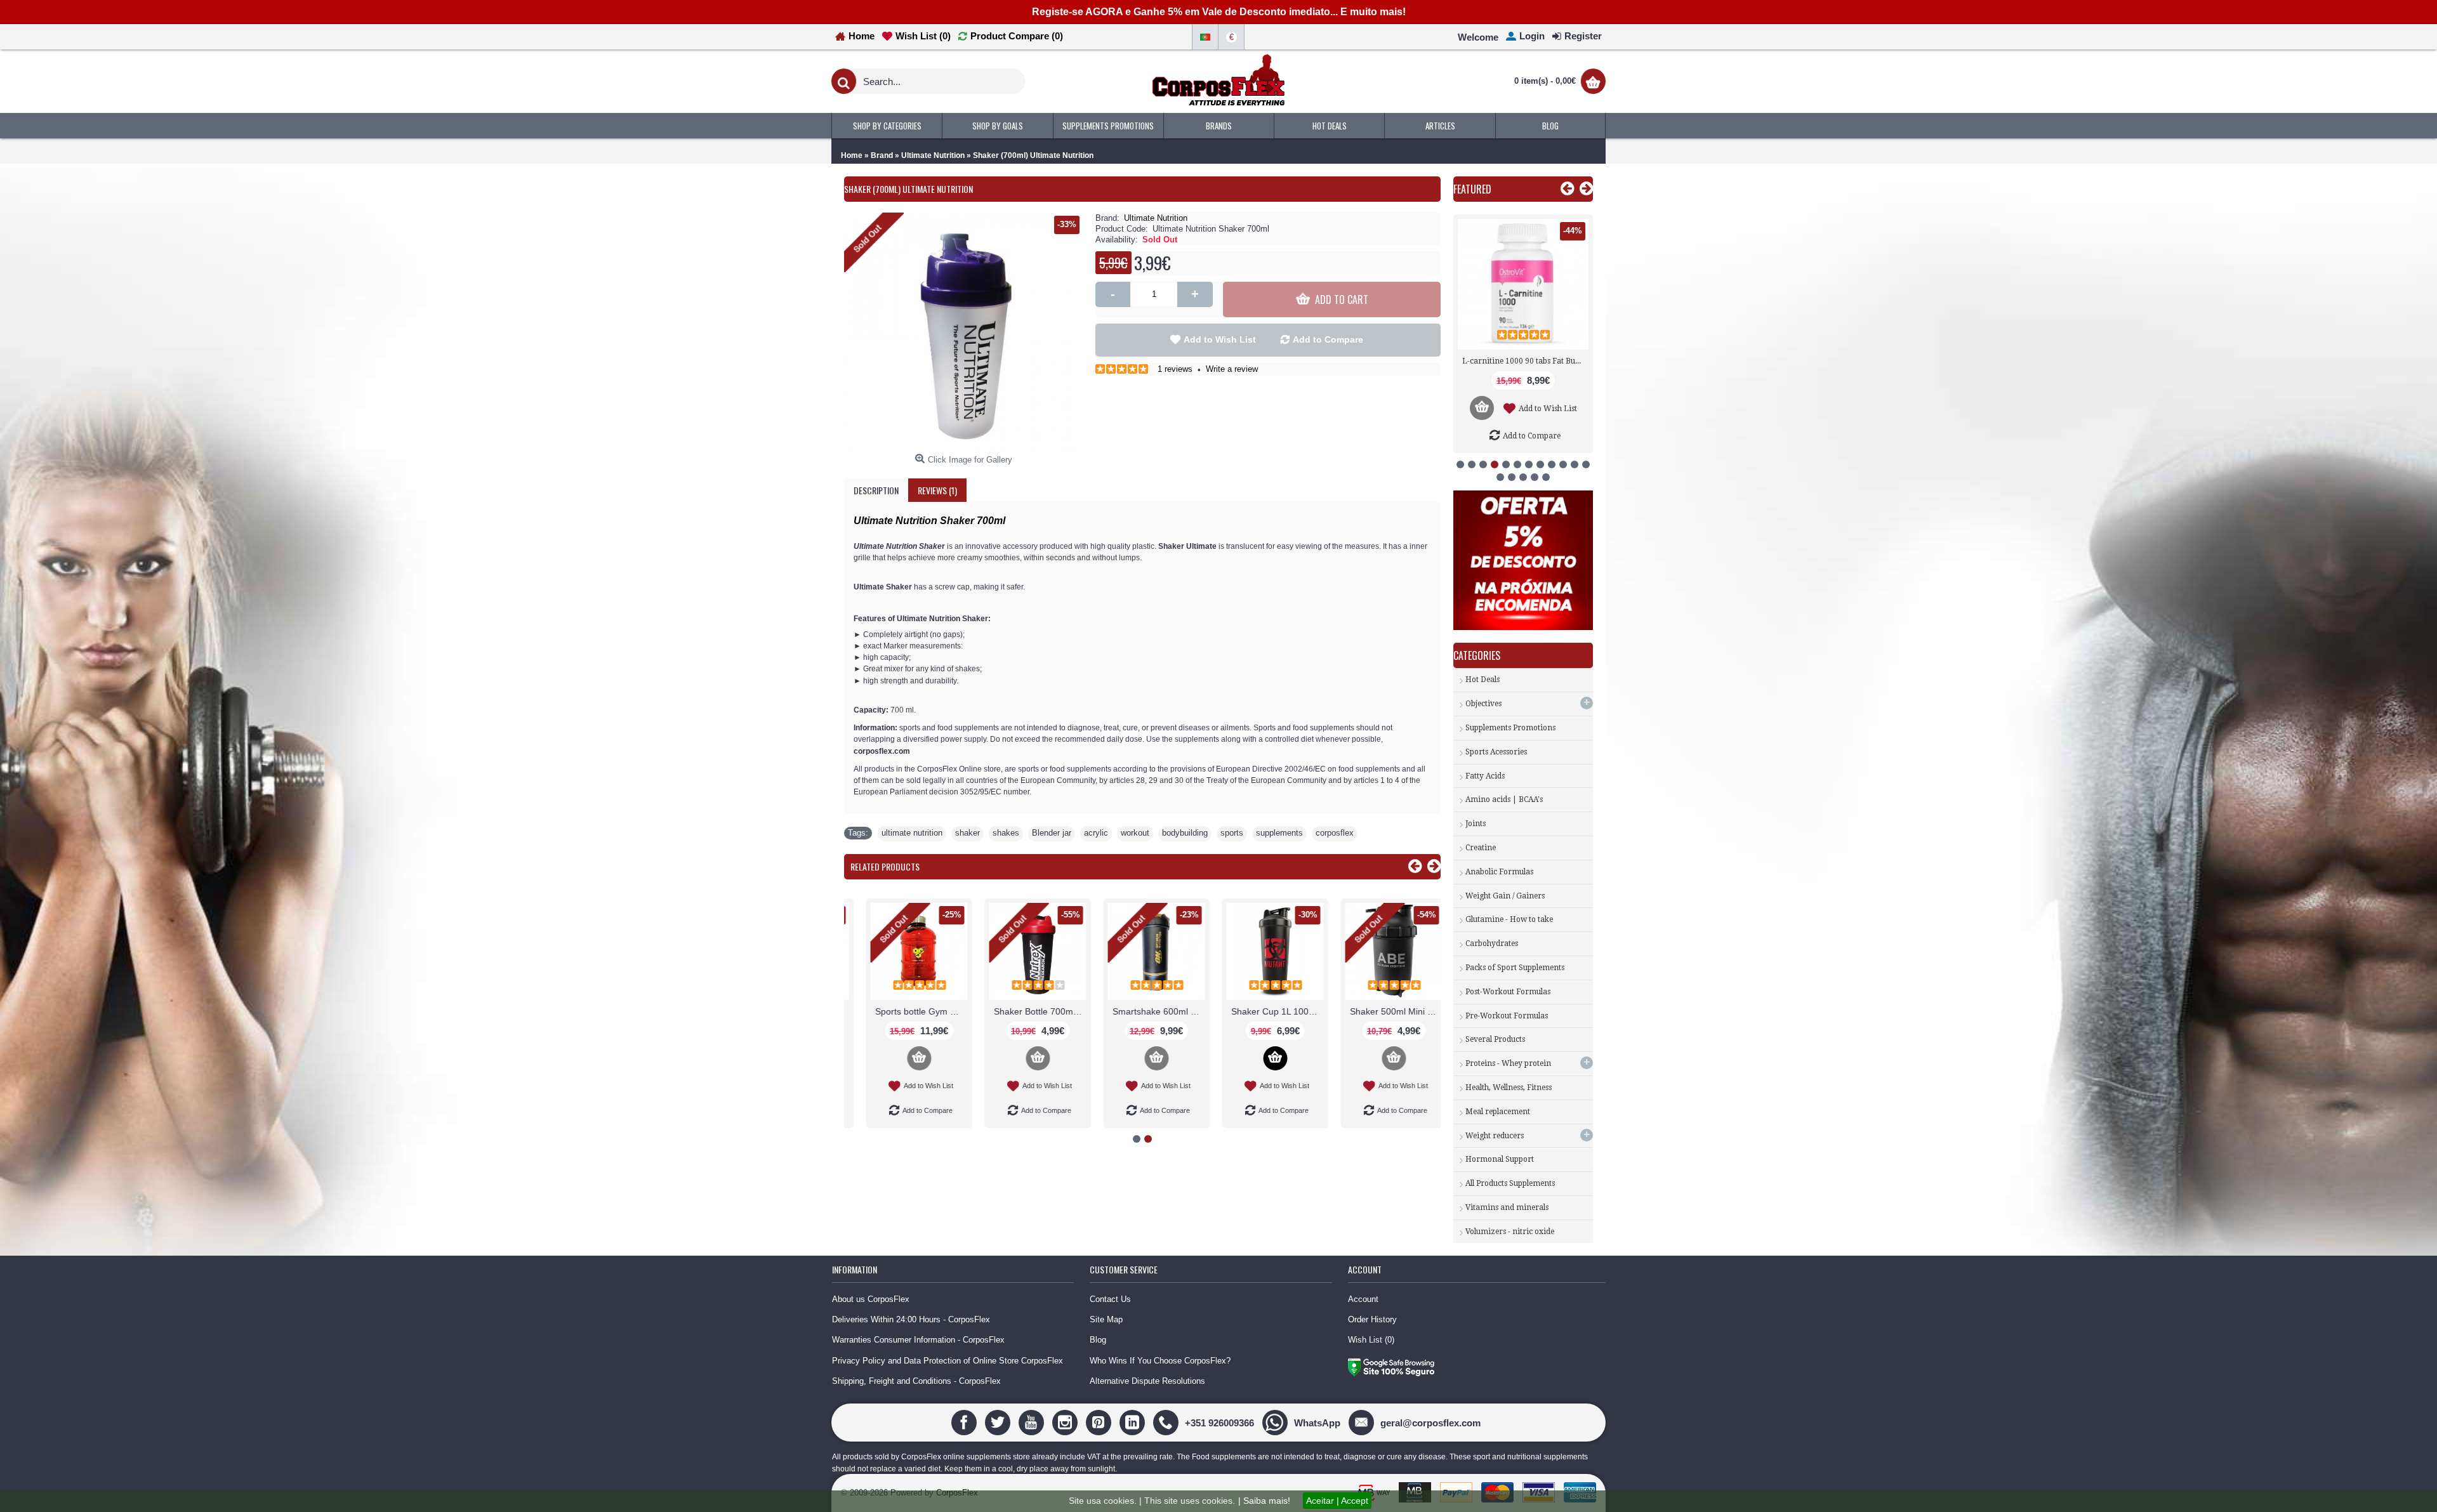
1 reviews (1175, 369)
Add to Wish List (1220, 339)
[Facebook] (966, 1422)
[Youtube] (1033, 1422)
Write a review (1232, 369)
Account (1363, 1299)
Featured (1472, 189)
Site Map (1106, 1319)
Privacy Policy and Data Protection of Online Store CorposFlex (948, 1361)
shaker (968, 833)
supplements (1279, 833)
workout (1135, 833)
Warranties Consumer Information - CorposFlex (918, 1340)
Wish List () (1371, 1340)
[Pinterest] (1100, 1422)
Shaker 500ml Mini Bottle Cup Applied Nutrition (1380, 1011)
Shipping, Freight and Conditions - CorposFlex (916, 1381)
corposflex (1335, 833)
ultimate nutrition (912, 833)
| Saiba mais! (1264, 1501)
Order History (1372, 1319)
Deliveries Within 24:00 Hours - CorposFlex (911, 1319)
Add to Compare (1328, 339)
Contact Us (1110, 1299)
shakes (1006, 833)
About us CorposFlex (871, 1299)
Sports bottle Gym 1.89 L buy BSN (906, 1011)
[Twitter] (999, 1422)
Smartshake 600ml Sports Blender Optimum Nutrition (1143, 1011)
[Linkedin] (1134, 1422)
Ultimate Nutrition (1156, 218)
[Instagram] (1067, 1422)
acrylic (1096, 833)
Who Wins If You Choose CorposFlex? (1160, 1361)
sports (1232, 833)
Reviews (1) (937, 490)
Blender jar (1052, 833)
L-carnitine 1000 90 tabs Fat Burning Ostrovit (1525, 361)
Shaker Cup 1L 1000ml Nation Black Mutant (1262, 1011)
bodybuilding (1185, 833)
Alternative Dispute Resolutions (1147, 1381)
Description (876, 490)
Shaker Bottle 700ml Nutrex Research (1024, 1011)
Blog (1098, 1340)
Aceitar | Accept (1337, 1501)
